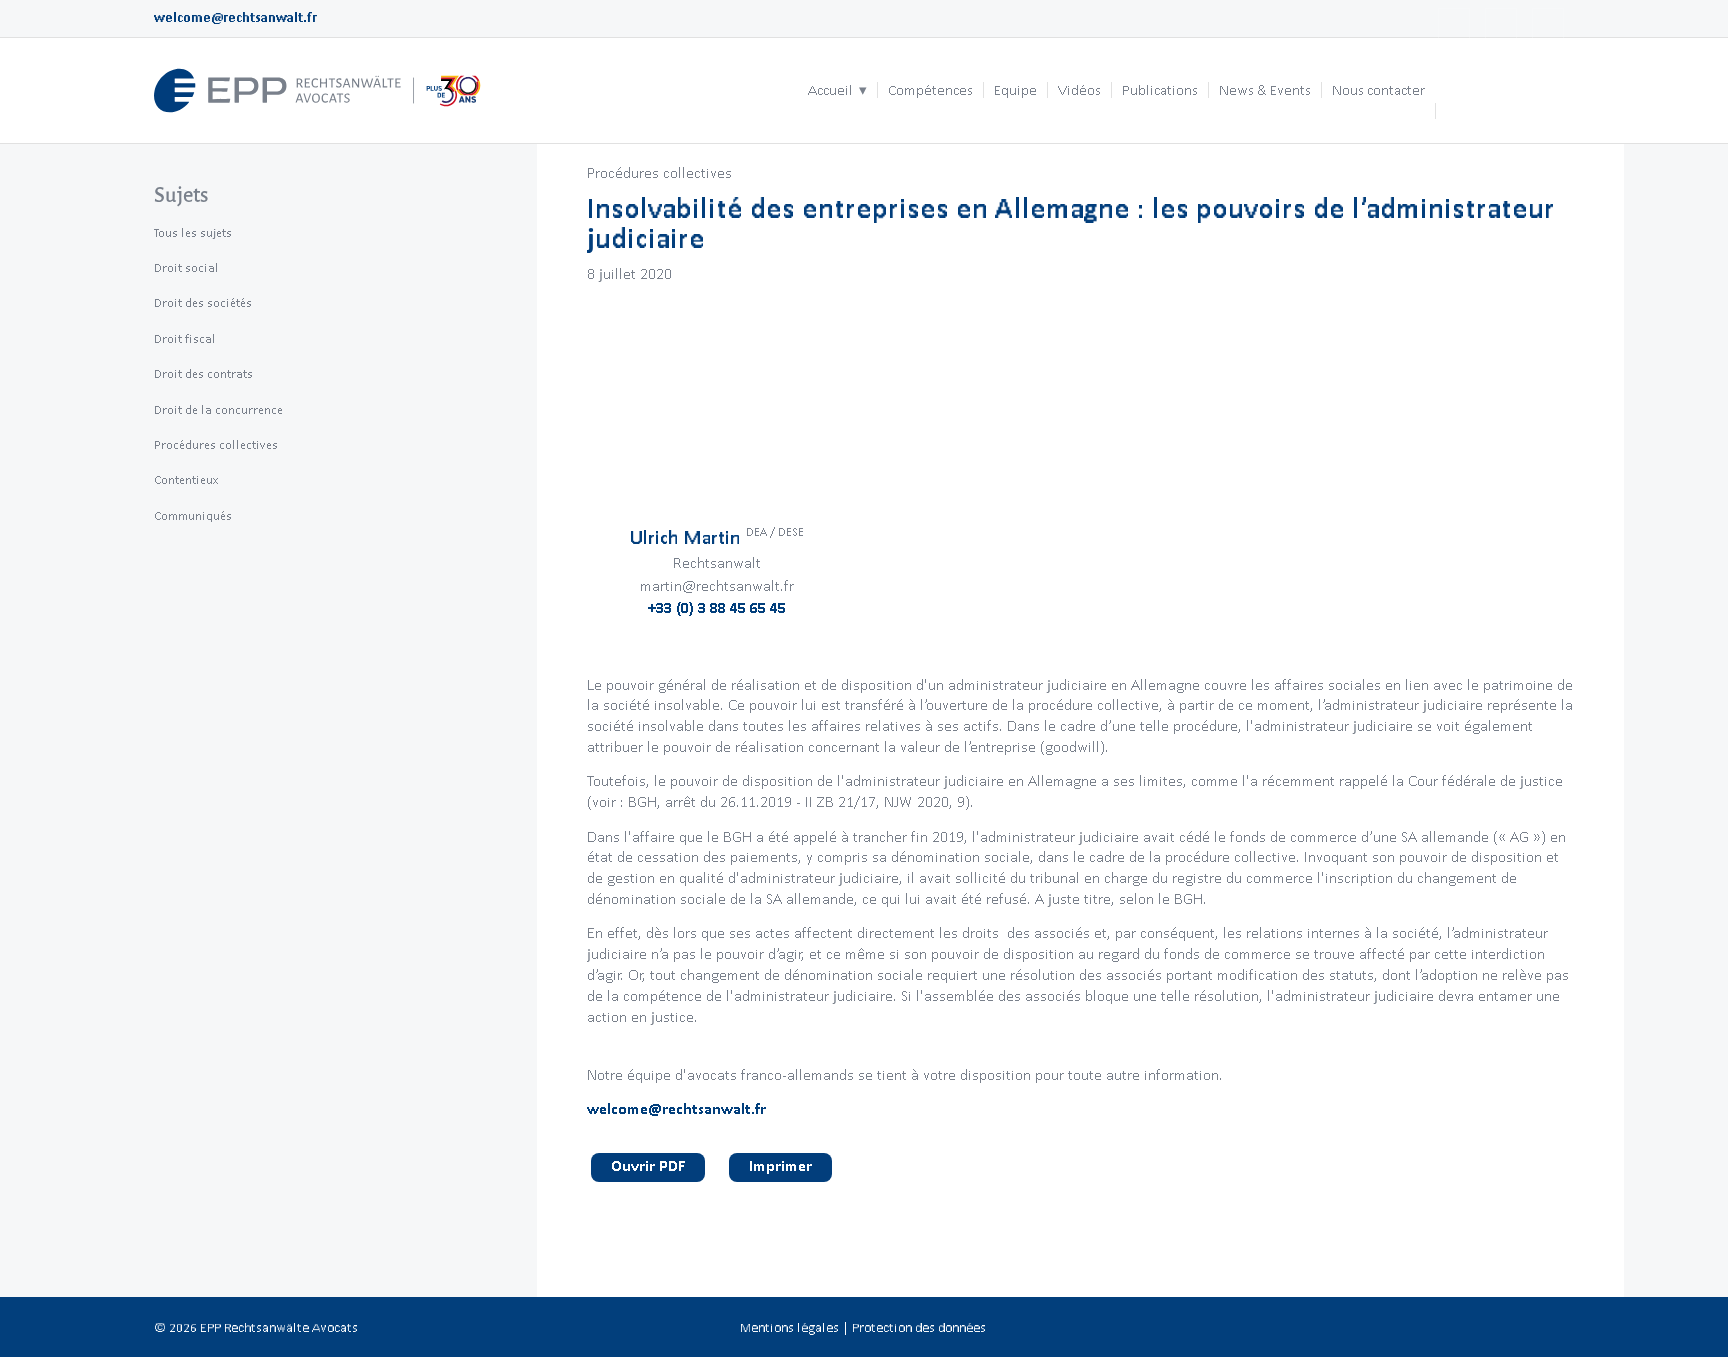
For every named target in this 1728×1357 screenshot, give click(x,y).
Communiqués (193, 515)
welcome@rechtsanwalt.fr (235, 17)
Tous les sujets (193, 232)
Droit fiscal (185, 338)
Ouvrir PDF (648, 1165)
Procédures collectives (659, 172)
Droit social (186, 267)
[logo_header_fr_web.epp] (318, 90)
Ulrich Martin (717, 537)
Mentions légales (789, 1327)
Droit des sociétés (203, 302)
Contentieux (186, 479)
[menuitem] (837, 90)
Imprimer (780, 1165)
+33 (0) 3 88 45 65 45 (717, 607)
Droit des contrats (203, 373)
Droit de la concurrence (218, 409)
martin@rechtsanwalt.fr (717, 585)
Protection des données (919, 1327)
